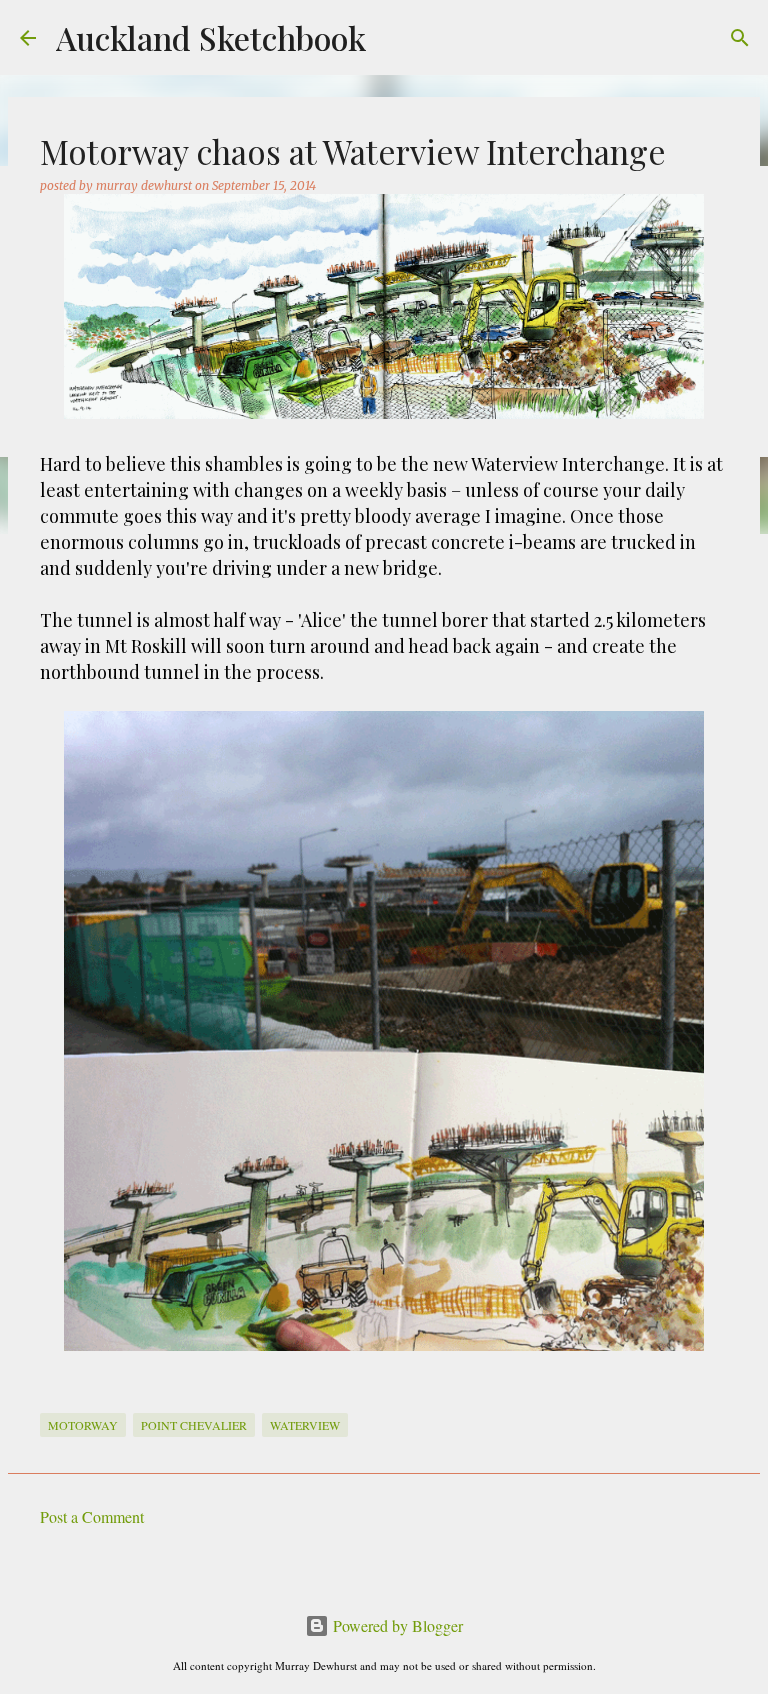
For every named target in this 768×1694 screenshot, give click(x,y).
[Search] (740, 38)
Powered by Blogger (396, 1625)
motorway (83, 1425)
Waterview (305, 1425)
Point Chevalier (194, 1425)
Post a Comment (92, 1516)
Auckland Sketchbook (211, 37)
